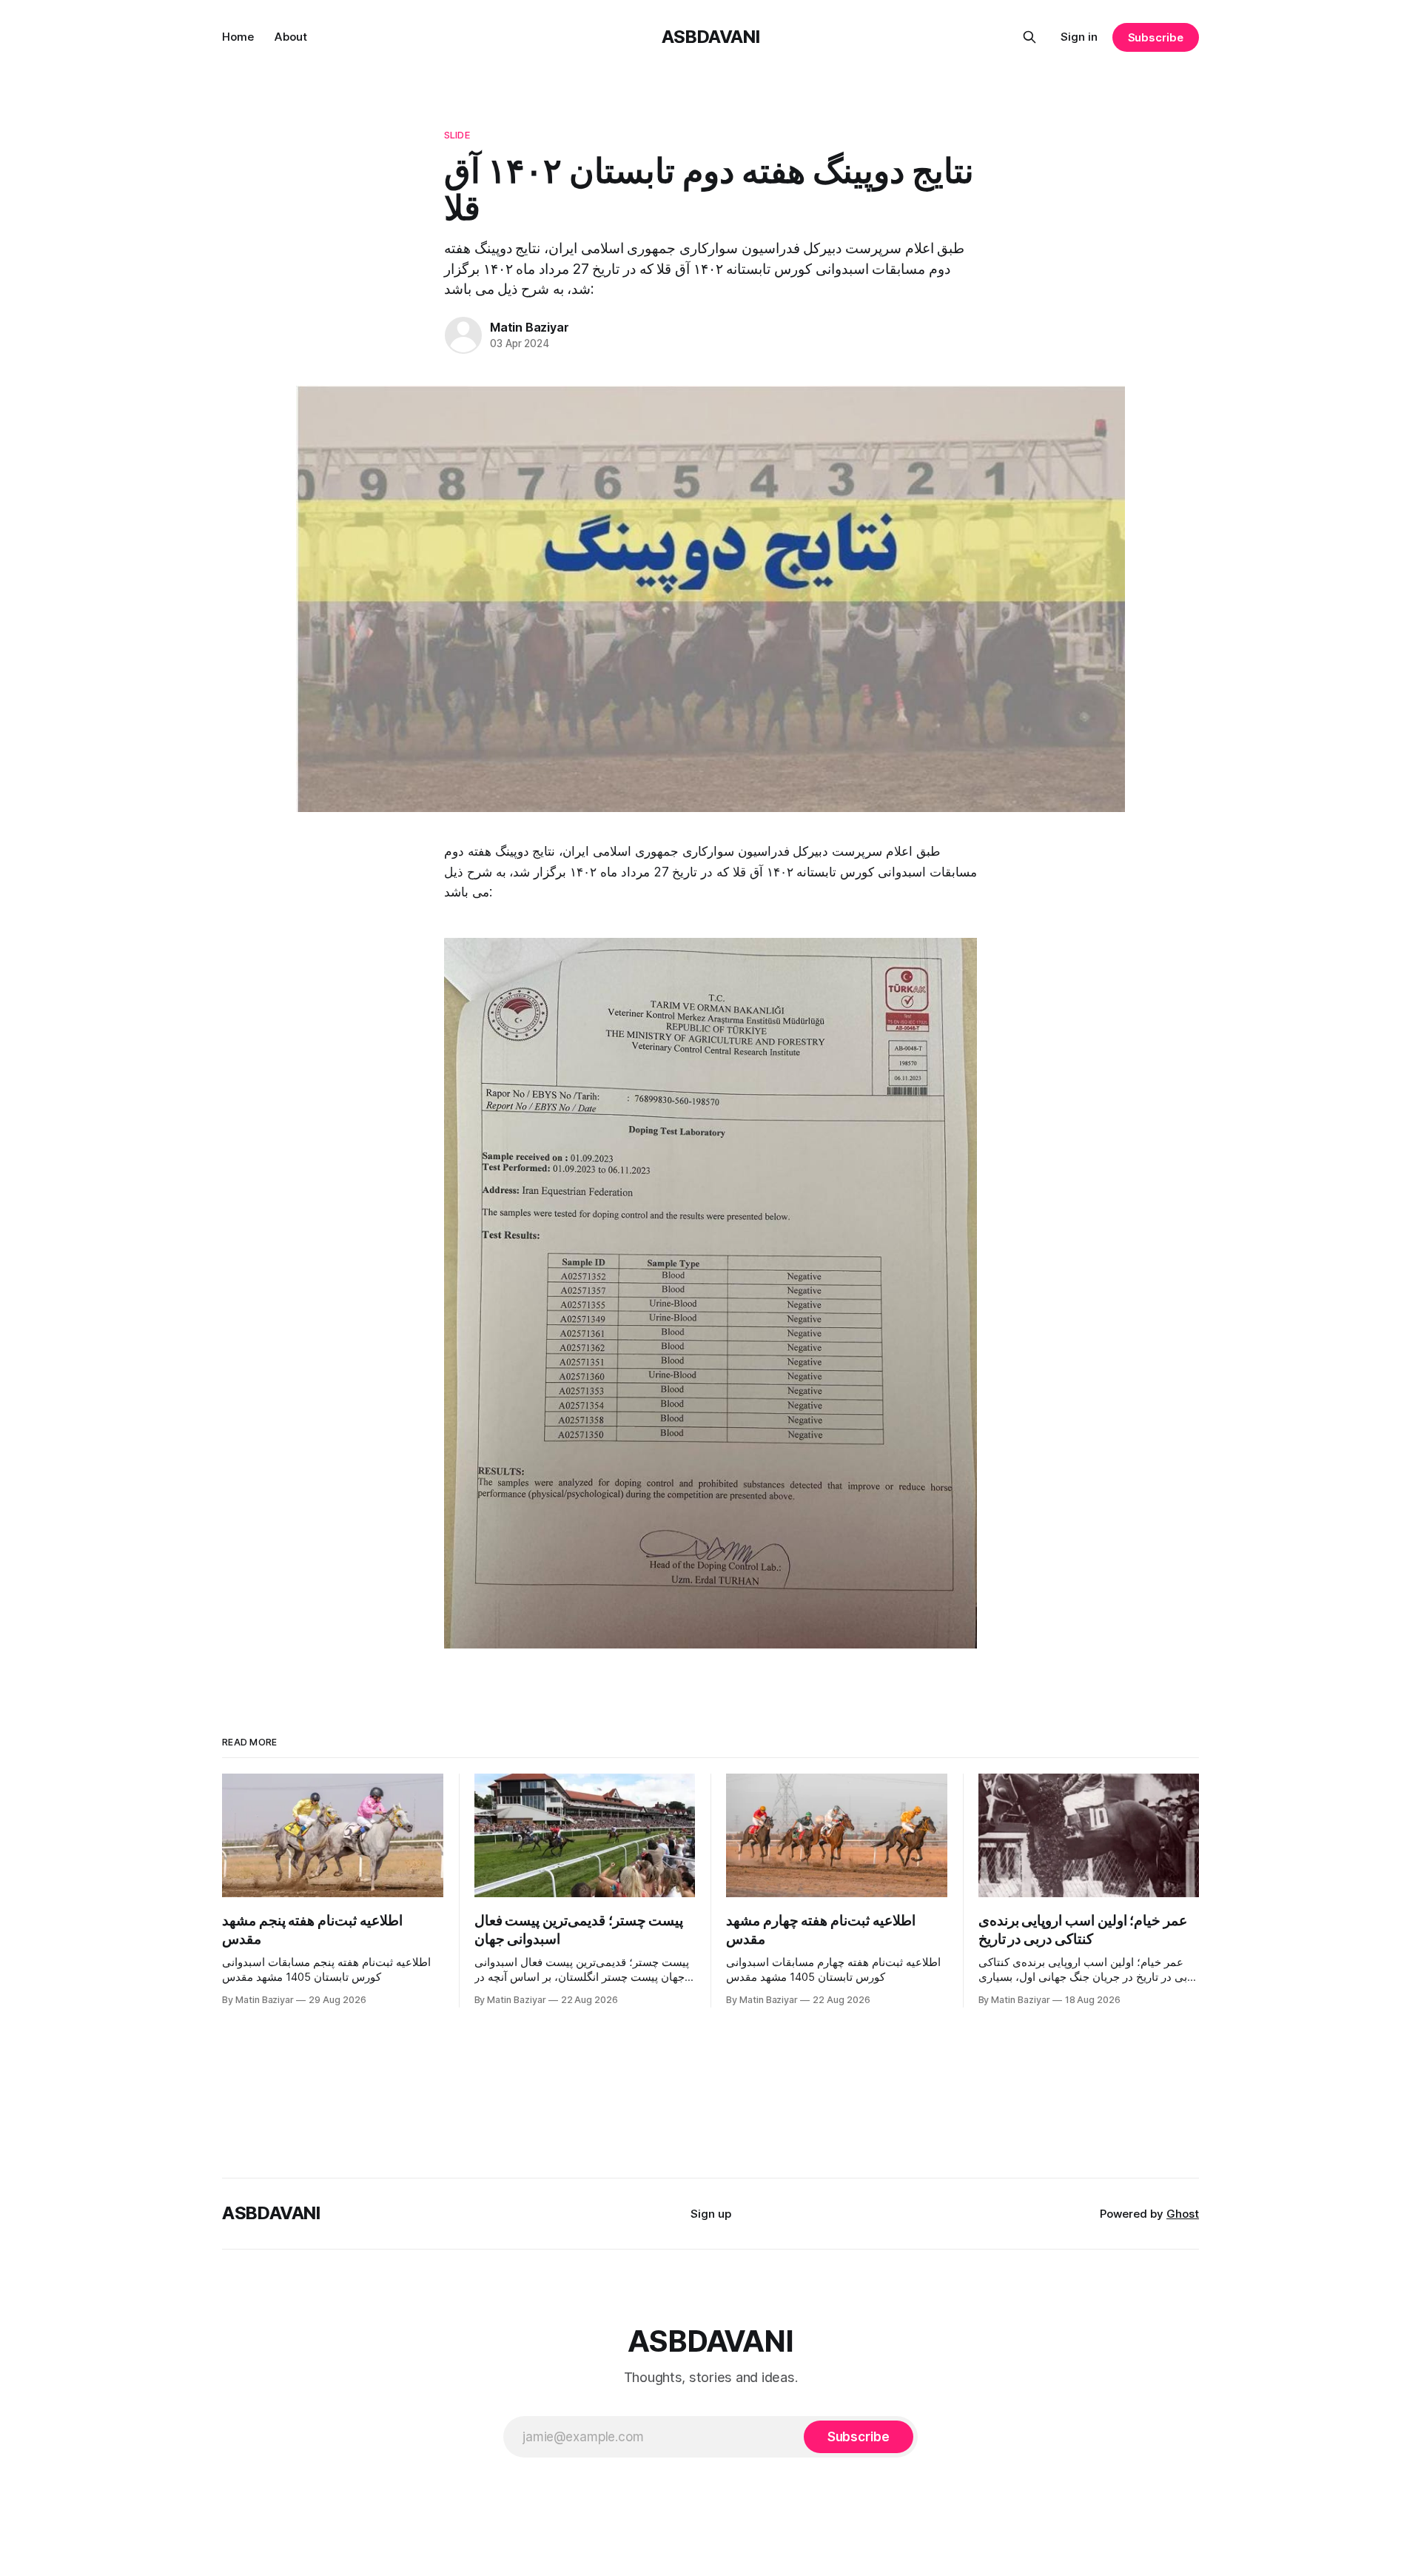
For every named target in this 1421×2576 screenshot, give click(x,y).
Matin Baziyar (529, 327)
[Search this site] (1029, 37)
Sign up (711, 2214)
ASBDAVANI (711, 37)
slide (457, 135)
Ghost (1183, 2214)
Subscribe (1156, 37)
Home (238, 37)
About (291, 37)
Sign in (1079, 37)
